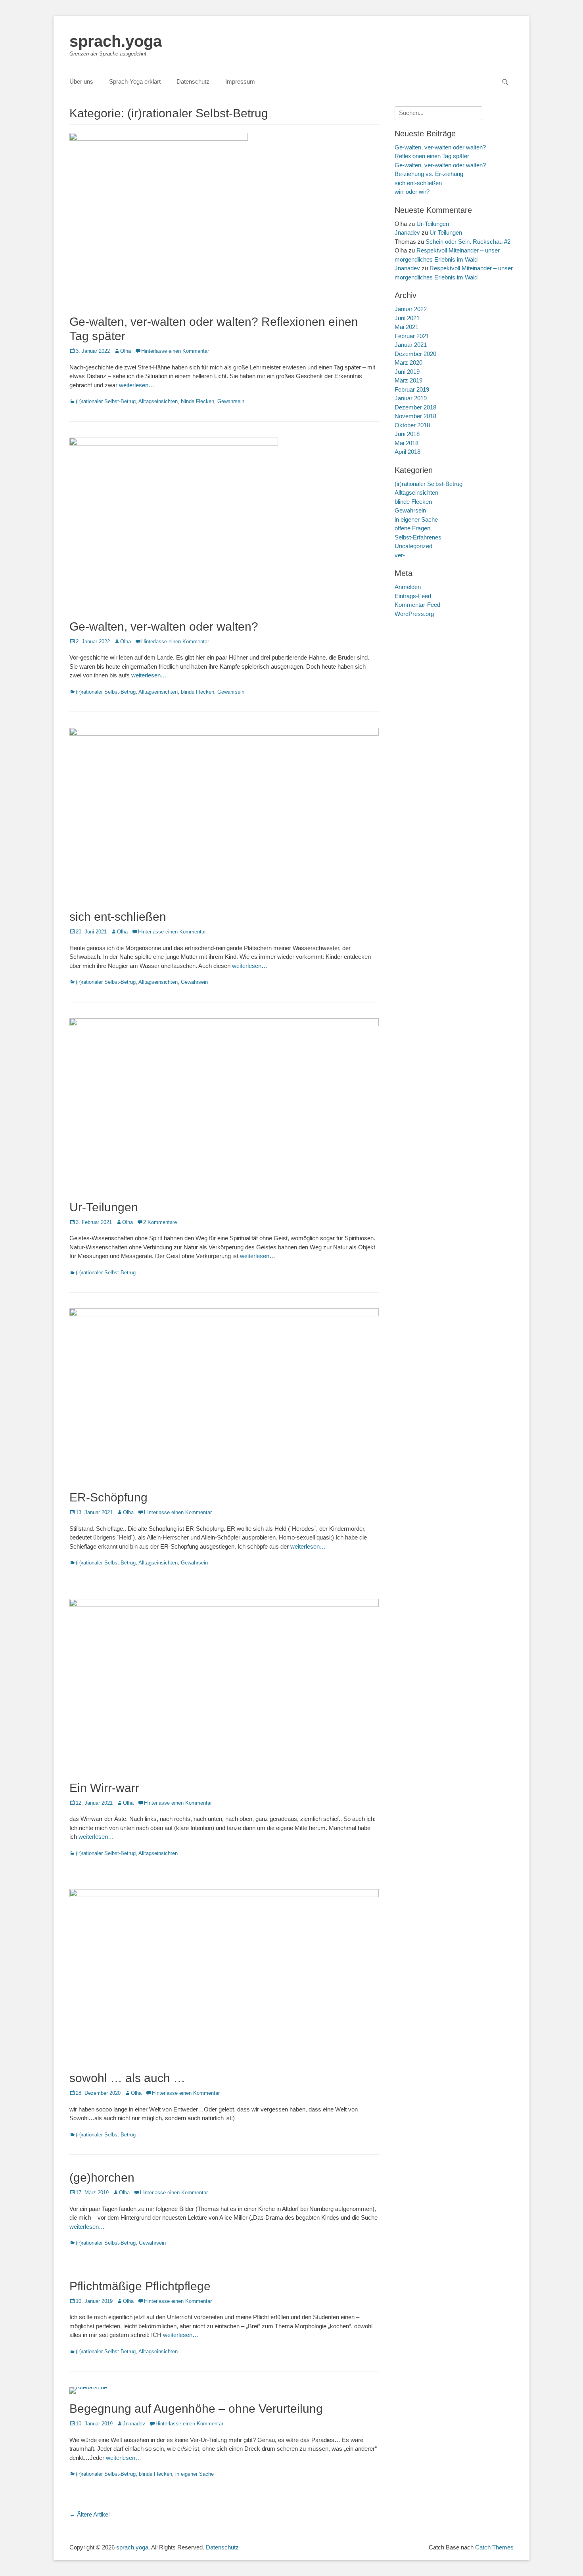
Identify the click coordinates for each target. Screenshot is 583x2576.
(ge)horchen (102, 2177)
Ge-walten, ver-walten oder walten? (164, 626)
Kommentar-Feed (417, 605)
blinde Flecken (198, 401)
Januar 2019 (411, 398)
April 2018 (408, 452)
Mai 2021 (407, 327)
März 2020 (408, 362)
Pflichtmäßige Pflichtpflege (140, 2286)
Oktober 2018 (412, 425)
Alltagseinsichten (158, 401)
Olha (126, 351)
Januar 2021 (411, 345)
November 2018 (415, 416)
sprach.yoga (116, 41)
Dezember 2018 (415, 407)
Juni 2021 (407, 318)
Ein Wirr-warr (104, 1788)
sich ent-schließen (118, 917)
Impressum (240, 81)
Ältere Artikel (89, 2514)
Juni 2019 (407, 372)
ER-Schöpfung (108, 1497)
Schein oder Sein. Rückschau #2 (468, 242)
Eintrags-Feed (413, 596)
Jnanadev (134, 2424)
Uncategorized (413, 546)
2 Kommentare (160, 1222)
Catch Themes (494, 2547)
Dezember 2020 (415, 354)
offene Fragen (412, 528)
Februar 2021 (412, 336)
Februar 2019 (412, 389)
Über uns (81, 81)
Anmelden (408, 587)
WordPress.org (414, 614)
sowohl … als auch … (127, 2078)
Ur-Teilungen (104, 1207)
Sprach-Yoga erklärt (135, 81)
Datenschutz (193, 81)
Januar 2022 (411, 309)
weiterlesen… (137, 385)
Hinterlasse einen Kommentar (175, 351)
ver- (400, 555)
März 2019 (408, 380)
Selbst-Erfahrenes (418, 537)
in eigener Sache (195, 2474)
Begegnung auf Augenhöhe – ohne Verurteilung (196, 2409)
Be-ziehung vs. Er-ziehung (429, 174)
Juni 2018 (407, 434)
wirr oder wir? (412, 192)
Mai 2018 (407, 443)
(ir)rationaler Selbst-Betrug (106, 401)
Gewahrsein (231, 401)
